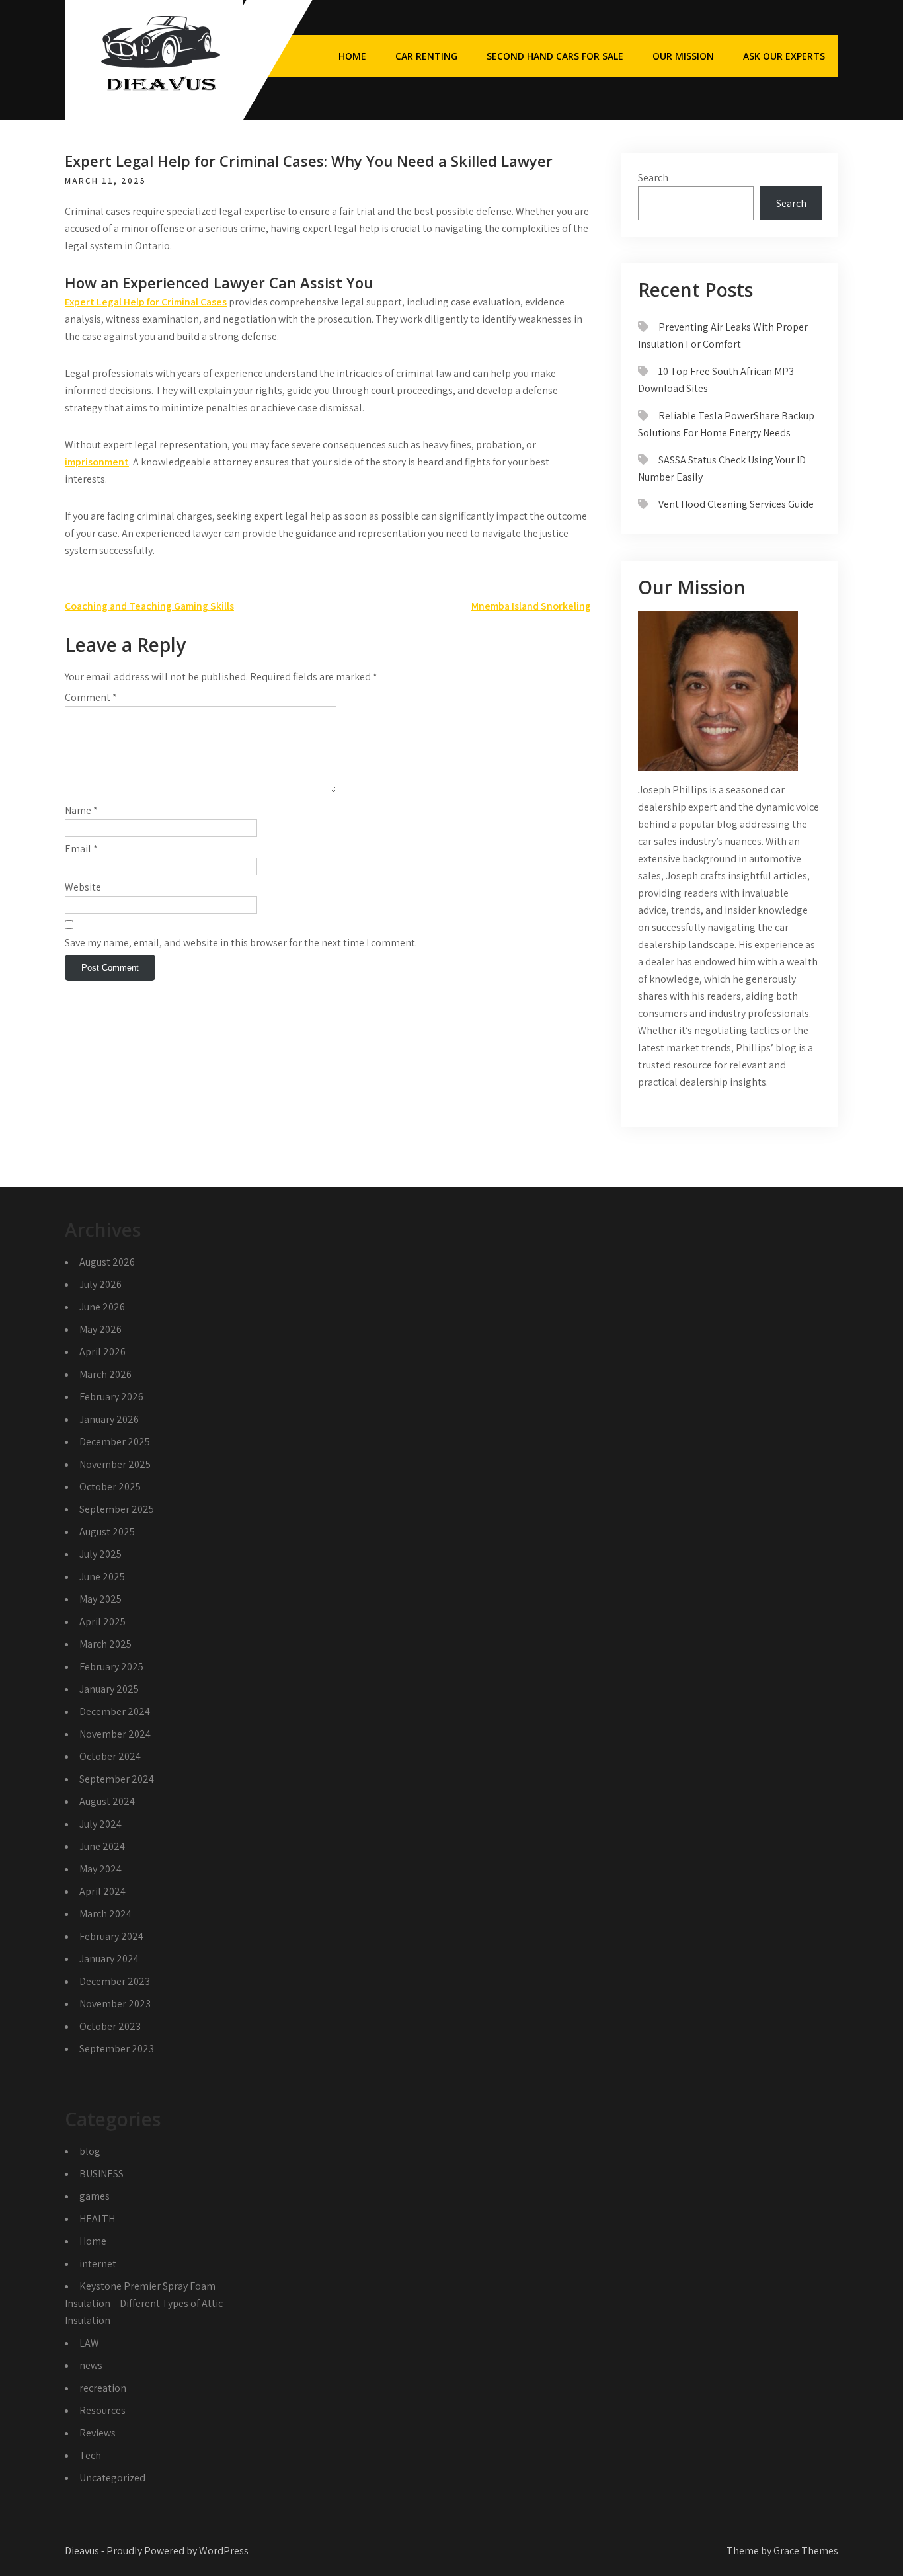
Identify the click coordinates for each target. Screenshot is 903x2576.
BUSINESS (101, 2174)
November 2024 (115, 1734)
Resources (102, 2410)
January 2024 (109, 1959)
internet (98, 2264)
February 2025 (111, 1667)
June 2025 (102, 1577)
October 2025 (110, 1487)
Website (83, 887)
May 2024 (100, 1869)
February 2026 (111, 1397)
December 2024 (115, 1711)
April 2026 (102, 1352)
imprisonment (97, 462)
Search (653, 178)
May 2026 (100, 1329)
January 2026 (109, 1419)
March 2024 (105, 1914)
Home (352, 56)
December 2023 (115, 1981)
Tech (90, 2455)
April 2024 (102, 1891)
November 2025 (115, 1464)
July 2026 (100, 1284)
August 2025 (107, 1532)
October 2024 (110, 1756)
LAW (89, 2343)
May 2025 (100, 1599)
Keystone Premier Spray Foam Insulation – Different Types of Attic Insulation (144, 2303)
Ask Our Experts (784, 56)
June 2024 (102, 1846)
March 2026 (105, 1374)
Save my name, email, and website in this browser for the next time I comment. (241, 943)
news (91, 2365)
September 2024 (117, 1779)
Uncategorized (112, 2478)
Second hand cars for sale (555, 56)
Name (81, 810)
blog (90, 2151)
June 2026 (102, 1307)
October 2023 (110, 2026)
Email (81, 849)
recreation (103, 2388)
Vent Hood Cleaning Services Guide (736, 504)
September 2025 (117, 1509)
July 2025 (100, 1554)
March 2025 (105, 1644)
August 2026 (107, 1262)
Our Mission (683, 56)
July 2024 (100, 1824)
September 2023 (117, 2049)
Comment (91, 697)
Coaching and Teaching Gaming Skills (149, 606)
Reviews (98, 2433)
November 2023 (115, 2004)
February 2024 (111, 1936)
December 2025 (115, 1442)
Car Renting (426, 56)
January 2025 (109, 1689)
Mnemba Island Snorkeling (531, 606)
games (95, 2196)
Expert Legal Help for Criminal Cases (146, 302)
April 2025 (102, 1622)
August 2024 (107, 1801)
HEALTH (97, 2219)
